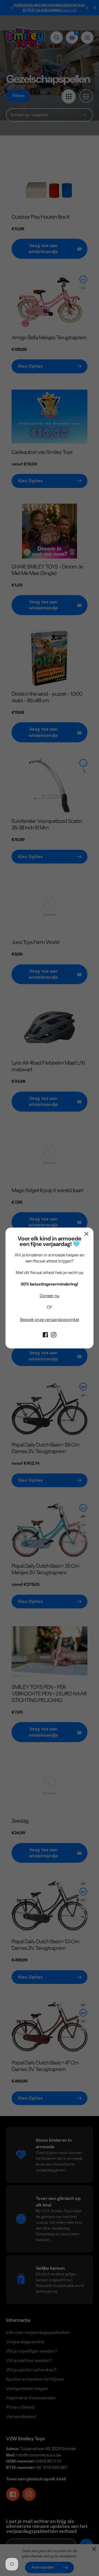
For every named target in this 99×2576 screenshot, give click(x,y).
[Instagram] (54, 1334)
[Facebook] (45, 1334)
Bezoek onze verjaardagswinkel (50, 1319)
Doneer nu (50, 1296)
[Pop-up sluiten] (86, 1234)
